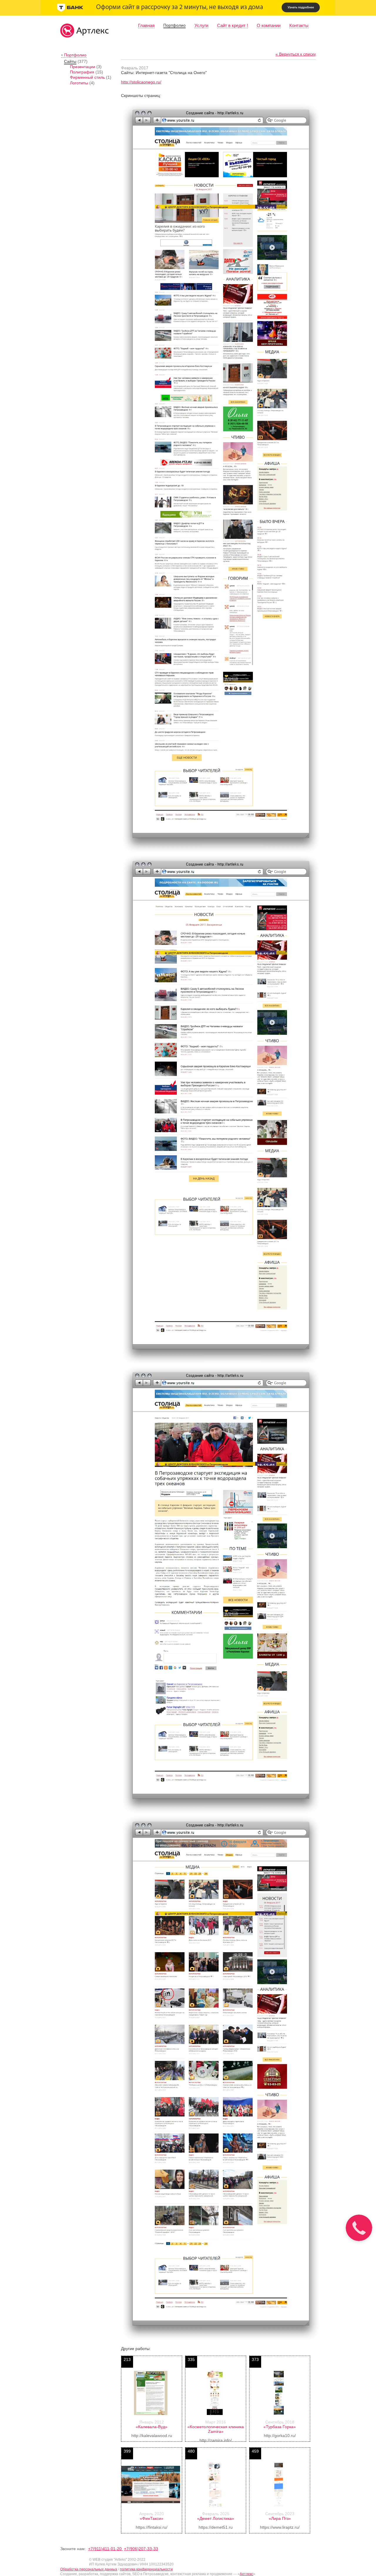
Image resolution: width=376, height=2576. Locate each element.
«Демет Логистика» (216, 2518)
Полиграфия (82, 72)
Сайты (70, 61)
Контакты (299, 25)
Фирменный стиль (87, 77)
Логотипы (79, 83)
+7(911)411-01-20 (105, 2549)
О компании (269, 25)
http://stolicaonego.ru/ (141, 82)
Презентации (83, 67)
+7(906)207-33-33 (141, 2549)
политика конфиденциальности (146, 2569)
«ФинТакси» (152, 2518)
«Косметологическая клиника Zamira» (216, 2429)
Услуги (201, 25)
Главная (146, 25)
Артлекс (246, 2574)
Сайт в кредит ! (233, 25)
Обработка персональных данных (89, 2569)
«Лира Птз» (280, 2518)
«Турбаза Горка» (280, 2427)
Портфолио (174, 25)
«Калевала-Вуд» (152, 2427)
